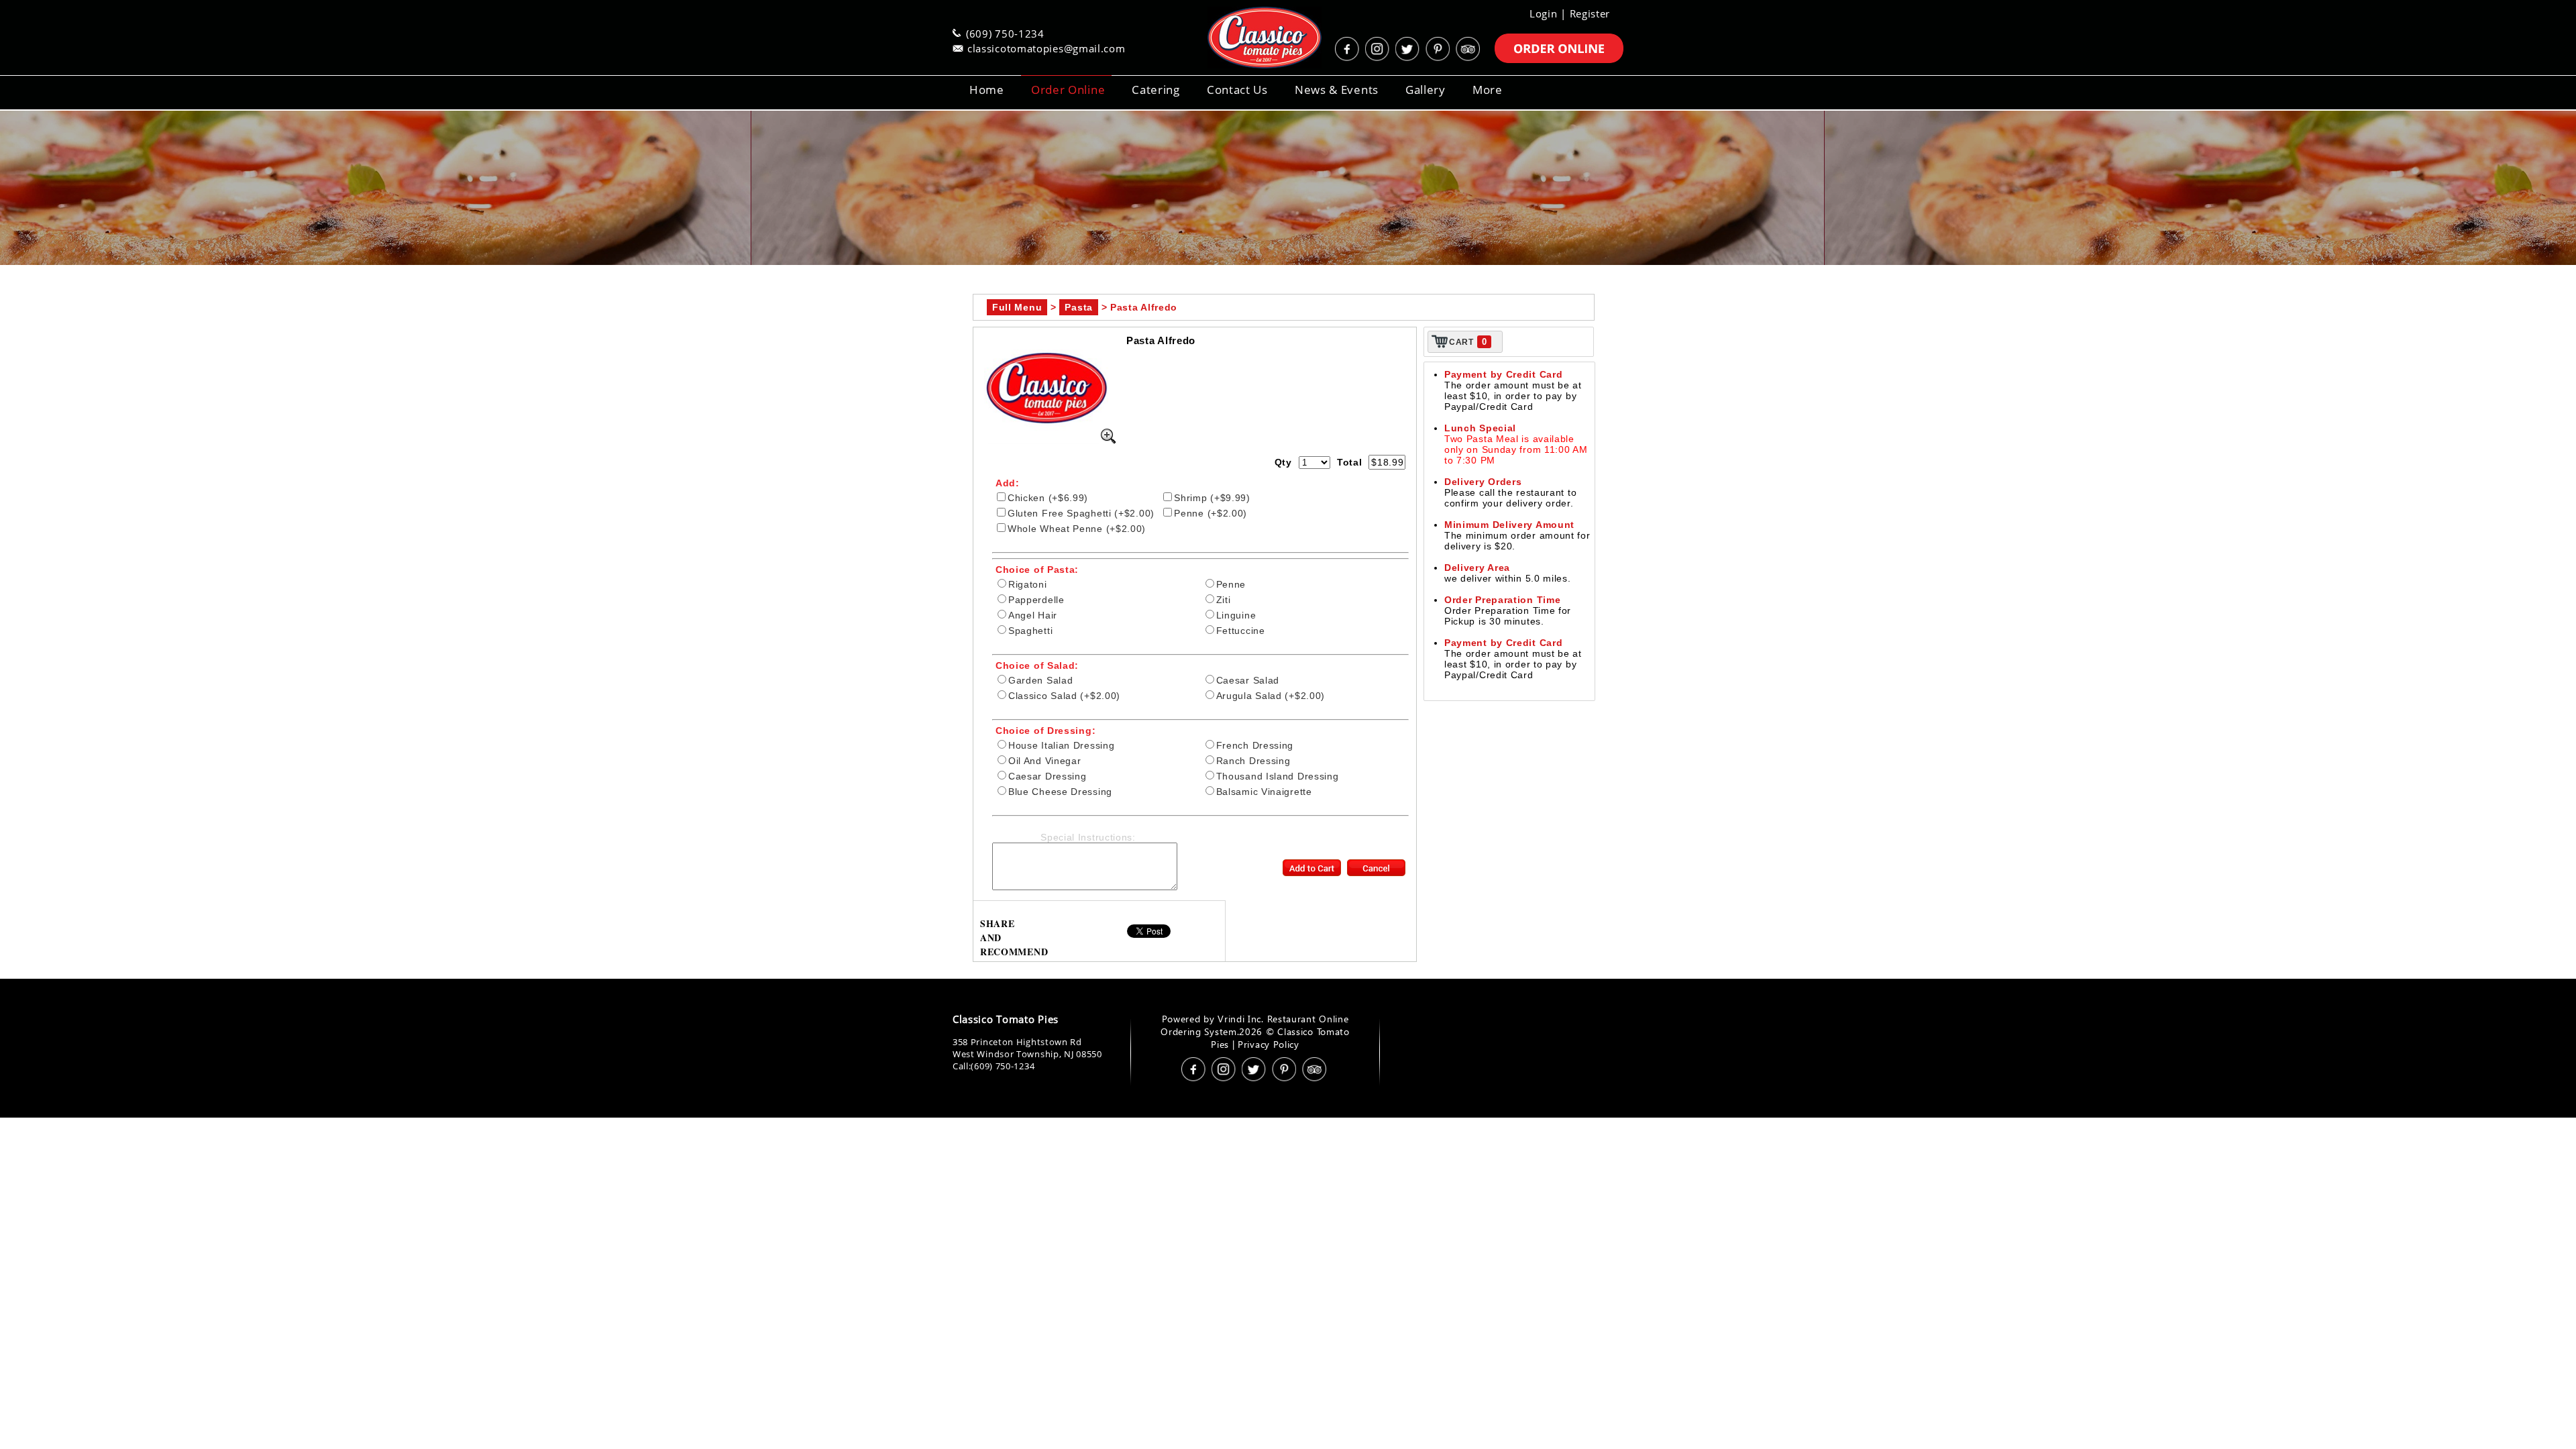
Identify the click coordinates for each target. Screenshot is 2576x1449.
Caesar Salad (1248, 680)
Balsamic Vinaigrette (1264, 792)
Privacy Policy (1269, 1044)
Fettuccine (1241, 631)
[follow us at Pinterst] (1439, 49)
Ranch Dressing (1253, 761)
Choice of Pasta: (1037, 570)
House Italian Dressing (1061, 745)
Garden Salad (1040, 680)
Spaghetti (1030, 631)
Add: (1008, 483)
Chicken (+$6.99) (1048, 498)
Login (1544, 13)
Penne (1231, 584)
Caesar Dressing (1048, 776)
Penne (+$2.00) (1211, 513)
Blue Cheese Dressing (1060, 792)
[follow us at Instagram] (1379, 49)
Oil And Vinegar (1045, 761)
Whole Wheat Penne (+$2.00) (1077, 529)
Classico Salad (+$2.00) (1064, 696)
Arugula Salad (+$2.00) (1271, 696)
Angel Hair (1033, 615)
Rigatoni (1028, 584)
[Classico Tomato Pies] (1248, 38)
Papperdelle (1036, 600)
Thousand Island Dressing (1278, 776)
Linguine (1236, 615)
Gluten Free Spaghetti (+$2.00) (1081, 513)
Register (1590, 13)
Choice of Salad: (1037, 665)
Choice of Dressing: (1045, 731)
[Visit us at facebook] (1348, 49)
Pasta (1079, 307)
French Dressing (1255, 745)
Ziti (1224, 600)
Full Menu (1017, 307)
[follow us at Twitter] (1409, 49)
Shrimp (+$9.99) (1212, 498)
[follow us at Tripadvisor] (1469, 49)
